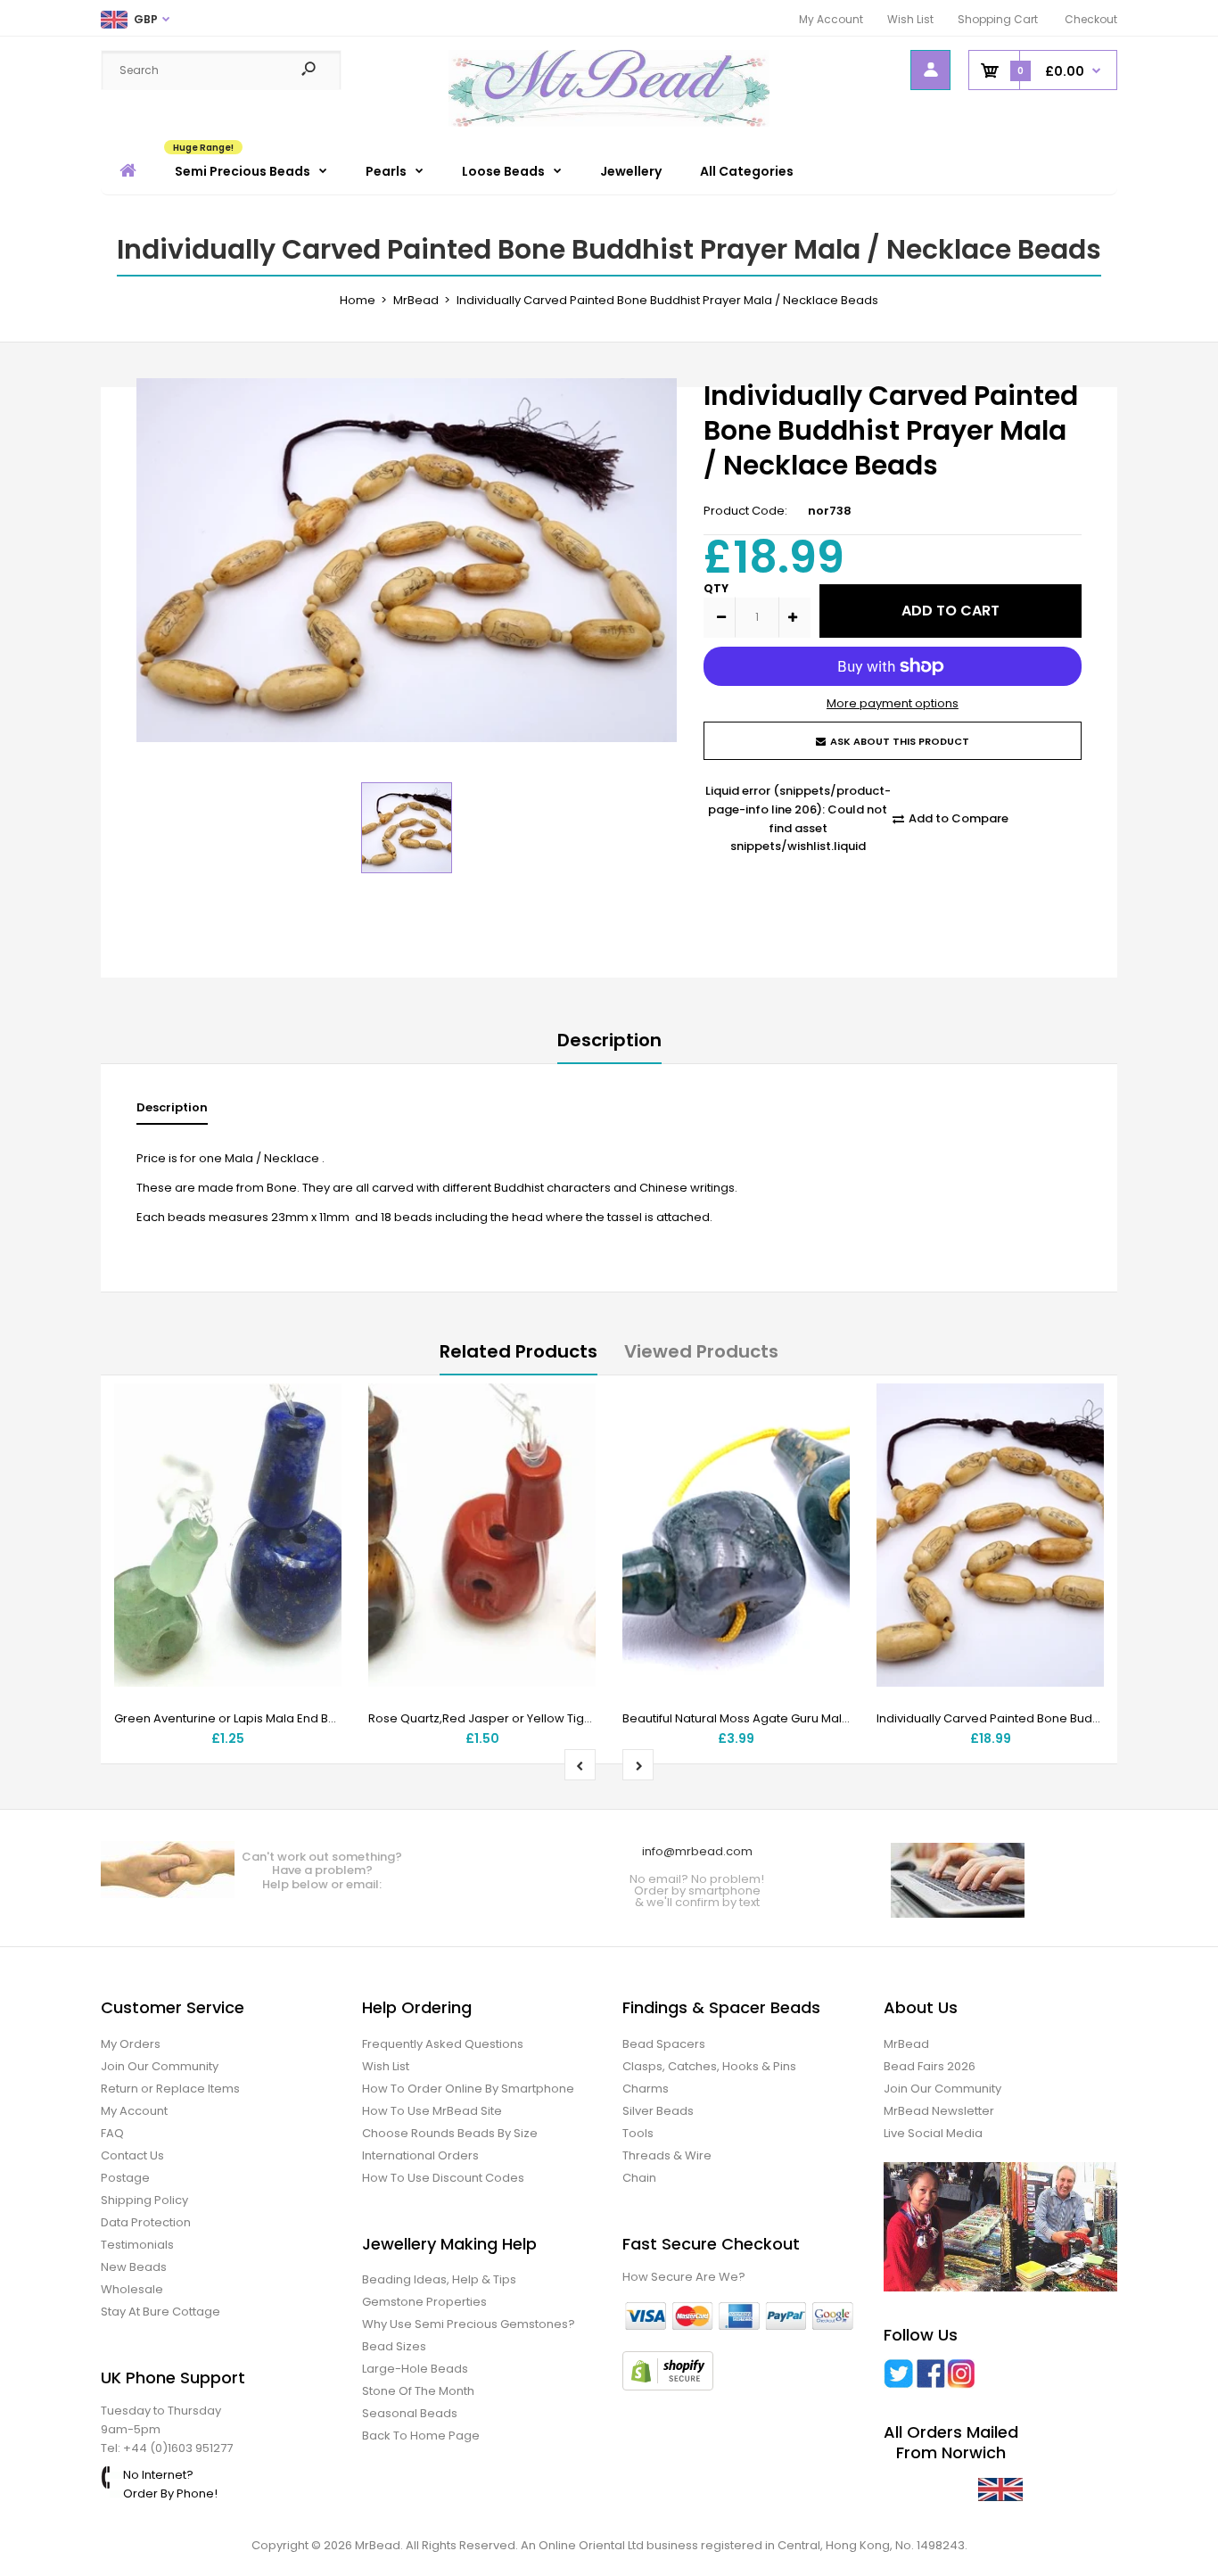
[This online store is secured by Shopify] (668, 2386)
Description (609, 1040)
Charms (646, 2089)
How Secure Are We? (684, 2277)
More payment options (893, 703)
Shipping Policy (144, 2200)
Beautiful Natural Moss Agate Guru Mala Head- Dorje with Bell (798, 1718)
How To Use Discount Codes (443, 2178)
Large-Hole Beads (415, 2369)
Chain (639, 2178)
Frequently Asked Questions (443, 2044)
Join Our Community (160, 2066)
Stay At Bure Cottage (160, 2312)
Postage (125, 2178)
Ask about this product (900, 741)
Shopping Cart (998, 19)
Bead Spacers (664, 2044)
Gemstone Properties (424, 2302)
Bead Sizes (394, 2346)
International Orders (420, 2155)
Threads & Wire (667, 2155)
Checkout (1091, 19)
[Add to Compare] (317, 1444)
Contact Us (132, 2155)
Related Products (518, 1351)
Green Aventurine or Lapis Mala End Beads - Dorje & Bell (275, 1718)
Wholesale (132, 2289)
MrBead (906, 2044)
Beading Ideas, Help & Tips (439, 2279)
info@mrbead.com (697, 1851)
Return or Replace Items (170, 2089)
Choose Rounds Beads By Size (450, 2133)
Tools (638, 2133)
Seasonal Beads (410, 2413)
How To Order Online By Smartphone (468, 2089)
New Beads (134, 2267)
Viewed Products (701, 1351)
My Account (831, 19)
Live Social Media (933, 2133)
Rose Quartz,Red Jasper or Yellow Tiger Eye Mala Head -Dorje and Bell (572, 1718)
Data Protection (146, 2222)
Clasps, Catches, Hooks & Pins (709, 2066)
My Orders (131, 2044)
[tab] (172, 1112)
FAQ (112, 2133)
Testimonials (137, 2245)
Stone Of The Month (418, 2391)
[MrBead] (609, 123)
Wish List (910, 19)
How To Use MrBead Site (432, 2111)
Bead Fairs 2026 (930, 2066)
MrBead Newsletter (939, 2111)
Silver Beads (658, 2111)
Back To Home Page (421, 2436)
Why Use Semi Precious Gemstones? (469, 2324)
